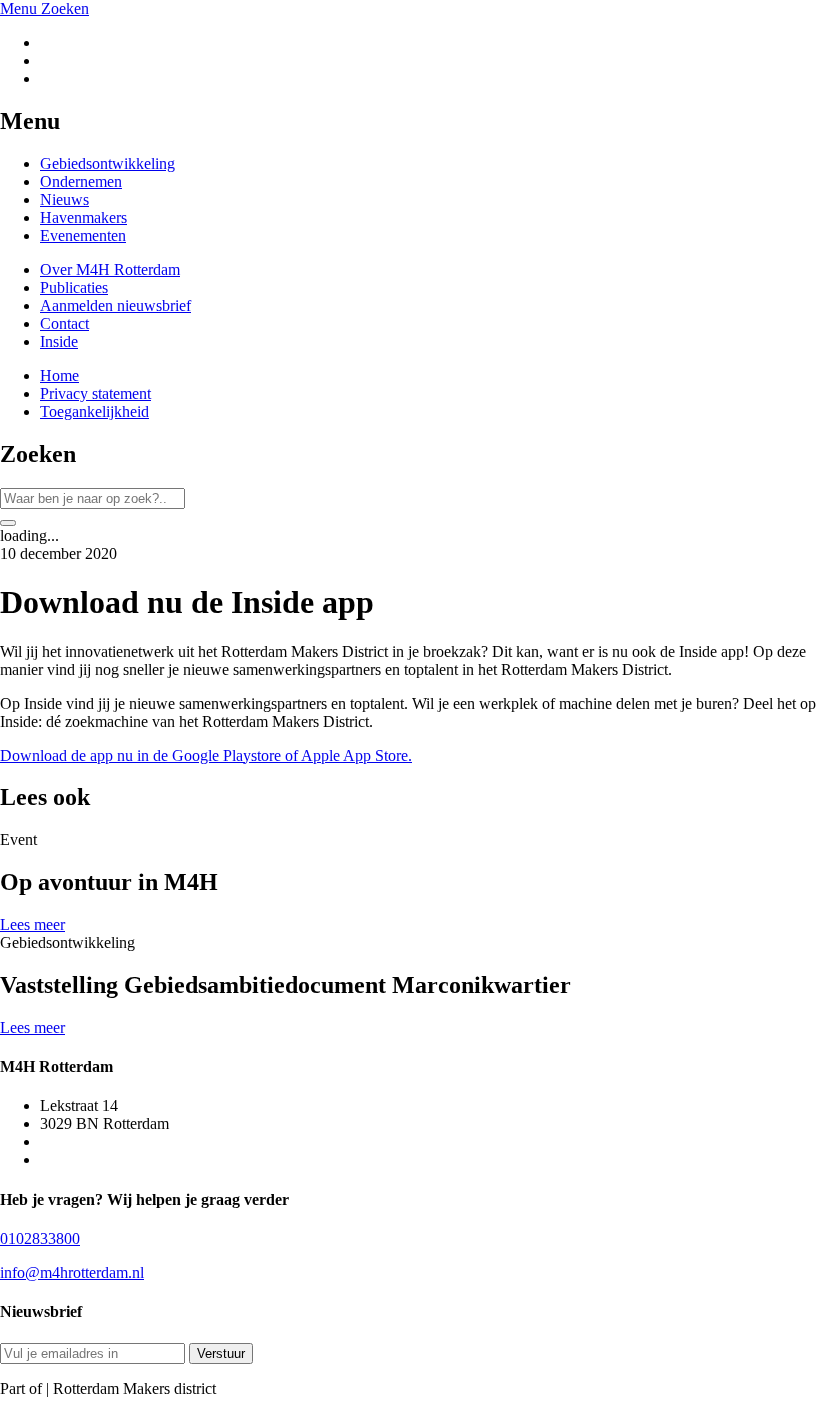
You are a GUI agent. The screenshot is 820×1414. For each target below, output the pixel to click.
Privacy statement (95, 393)
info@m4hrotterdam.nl (72, 1272)
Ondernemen (81, 181)
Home (59, 375)
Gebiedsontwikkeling (107, 163)
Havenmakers (83, 217)
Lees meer (32, 924)
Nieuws (64, 199)
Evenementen (83, 235)
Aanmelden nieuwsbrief (115, 305)
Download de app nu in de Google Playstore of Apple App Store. (206, 755)
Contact (64, 323)
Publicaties (74, 287)
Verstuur (221, 1353)
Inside (59, 341)
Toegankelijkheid (94, 411)
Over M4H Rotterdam (110, 269)
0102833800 (40, 1238)
